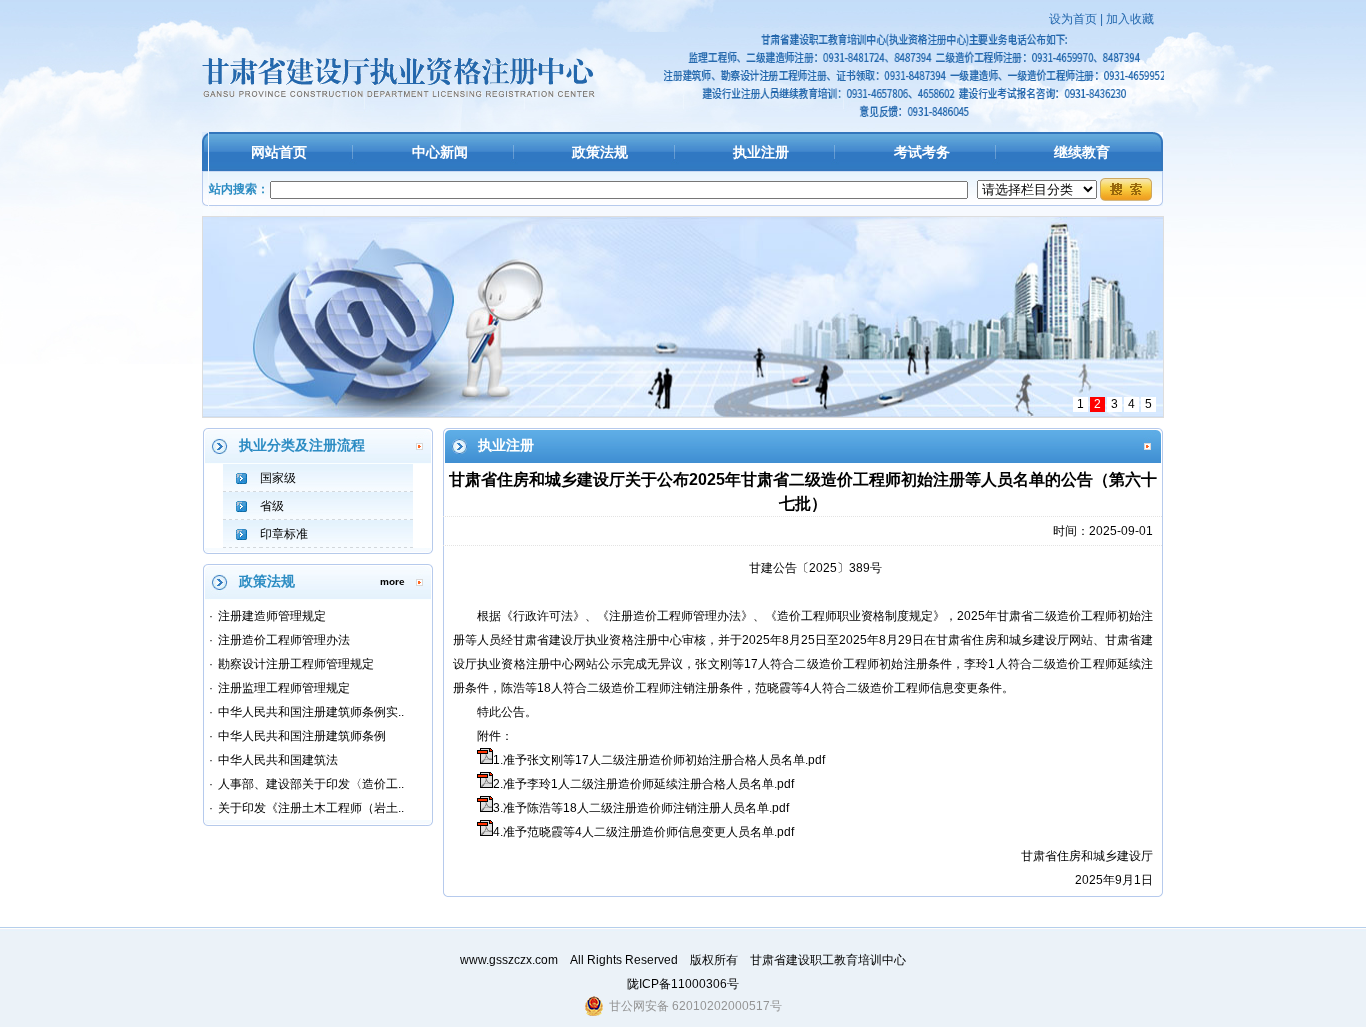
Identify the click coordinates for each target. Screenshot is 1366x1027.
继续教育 (1082, 152)
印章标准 (284, 534)
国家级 (278, 478)
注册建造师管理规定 (272, 616)
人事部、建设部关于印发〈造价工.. (311, 784)
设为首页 (1073, 19)
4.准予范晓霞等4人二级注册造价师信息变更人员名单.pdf (643, 832)
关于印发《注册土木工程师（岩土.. (311, 808)
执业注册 (761, 152)
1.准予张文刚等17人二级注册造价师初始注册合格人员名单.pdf (659, 760)
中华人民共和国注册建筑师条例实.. (311, 712)
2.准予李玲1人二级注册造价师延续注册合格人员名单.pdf (643, 784)
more (392, 581)
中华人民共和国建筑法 (278, 760)
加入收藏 (1130, 19)
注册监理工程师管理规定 (284, 688)
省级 (272, 506)
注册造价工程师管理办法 (284, 640)
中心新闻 (440, 152)
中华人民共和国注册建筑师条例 (302, 736)
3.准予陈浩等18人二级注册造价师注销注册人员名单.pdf (641, 808)
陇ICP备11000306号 (683, 984)
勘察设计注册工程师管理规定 (296, 664)
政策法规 (600, 152)
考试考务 (922, 152)
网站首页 (279, 152)
